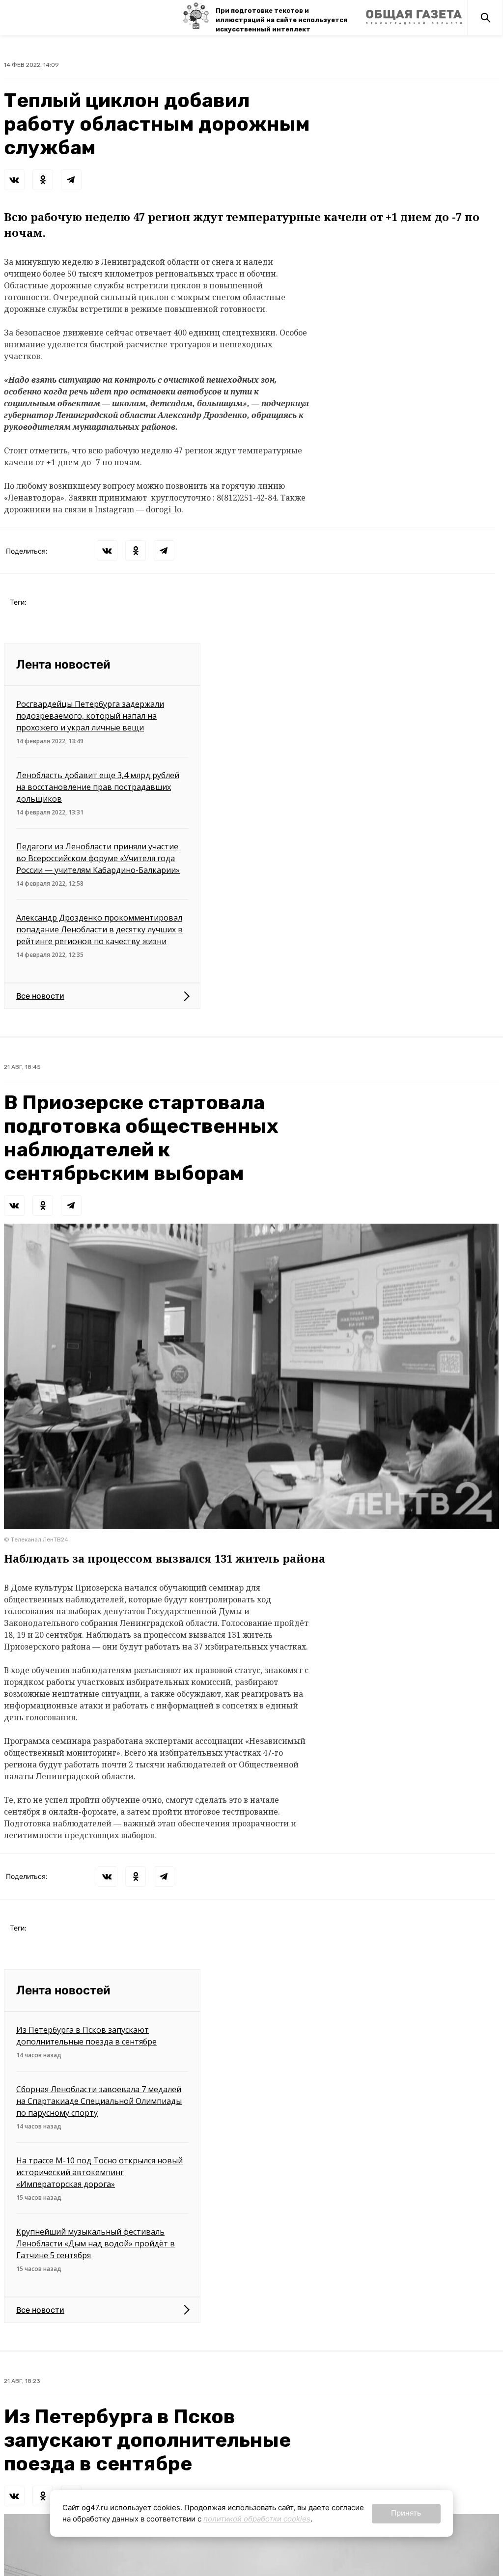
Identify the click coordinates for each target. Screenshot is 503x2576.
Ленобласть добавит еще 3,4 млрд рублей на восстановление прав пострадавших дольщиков (98, 787)
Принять (406, 2513)
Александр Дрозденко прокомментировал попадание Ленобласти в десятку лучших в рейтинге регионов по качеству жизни (99, 929)
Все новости (40, 996)
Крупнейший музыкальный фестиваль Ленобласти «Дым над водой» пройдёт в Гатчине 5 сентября (96, 2243)
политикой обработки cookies (257, 2519)
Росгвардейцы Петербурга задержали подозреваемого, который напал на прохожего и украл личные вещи (90, 716)
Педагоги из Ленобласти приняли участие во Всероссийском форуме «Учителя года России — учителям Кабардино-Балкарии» (98, 858)
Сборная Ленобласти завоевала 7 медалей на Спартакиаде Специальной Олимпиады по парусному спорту (99, 2101)
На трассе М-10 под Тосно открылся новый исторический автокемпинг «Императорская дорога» (99, 2172)
